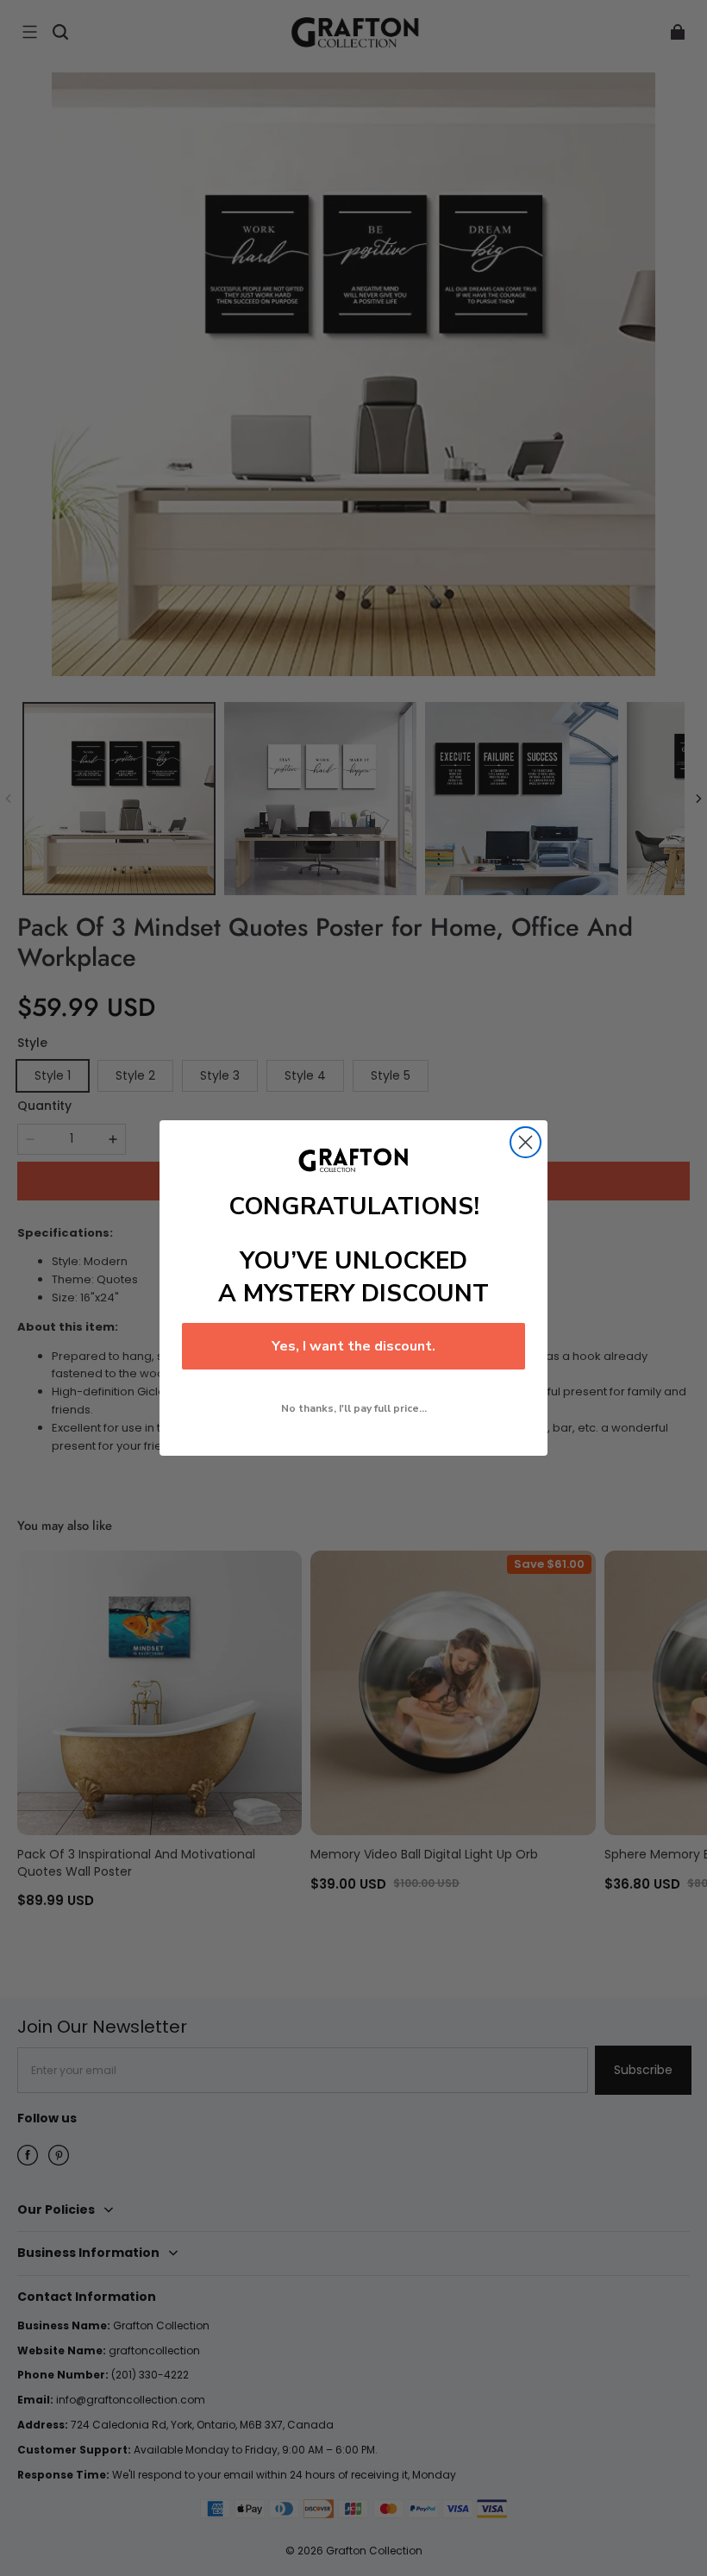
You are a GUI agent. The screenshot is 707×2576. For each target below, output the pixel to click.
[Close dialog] (526, 1142)
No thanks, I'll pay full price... (354, 1408)
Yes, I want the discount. (353, 1346)
